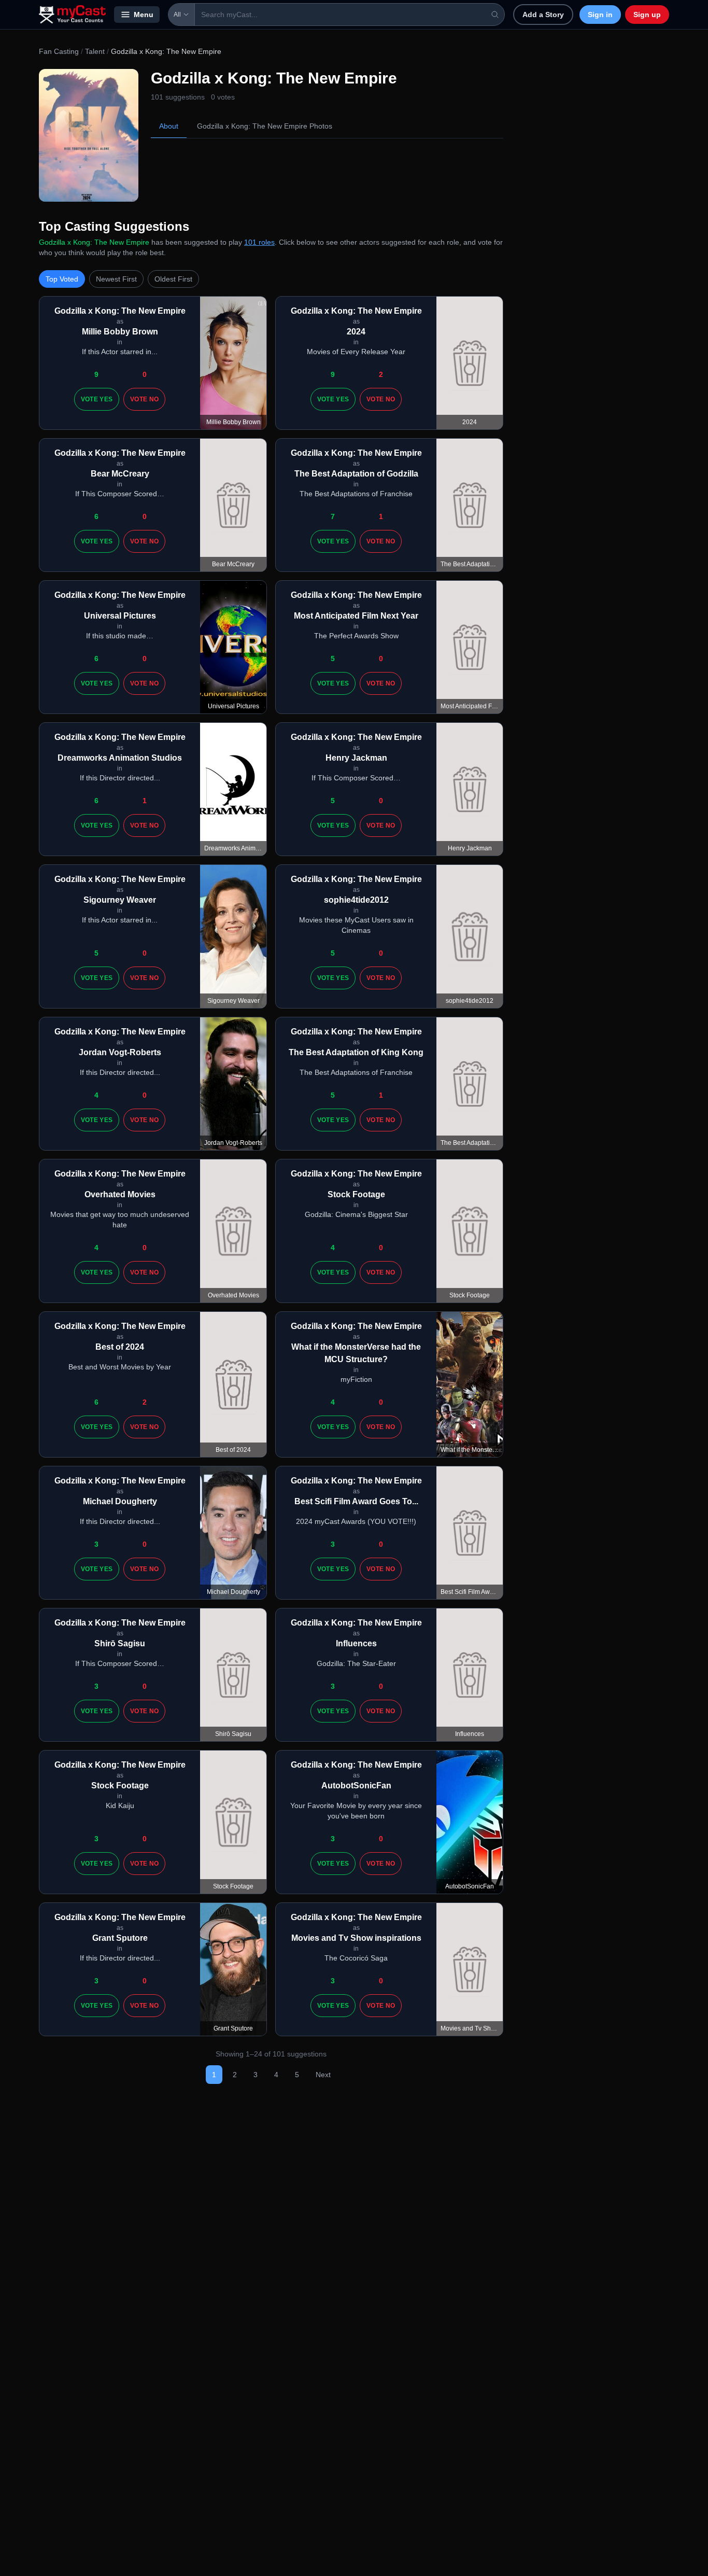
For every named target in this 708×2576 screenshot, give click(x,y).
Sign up (647, 15)
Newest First (116, 279)
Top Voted (62, 279)
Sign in (600, 15)
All (177, 15)
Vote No (144, 399)
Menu (144, 15)
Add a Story (543, 15)
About (169, 126)
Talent (95, 51)
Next (323, 2075)
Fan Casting (59, 51)
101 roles (259, 242)
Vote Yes (97, 399)
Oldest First (173, 279)
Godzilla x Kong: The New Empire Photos (265, 126)
